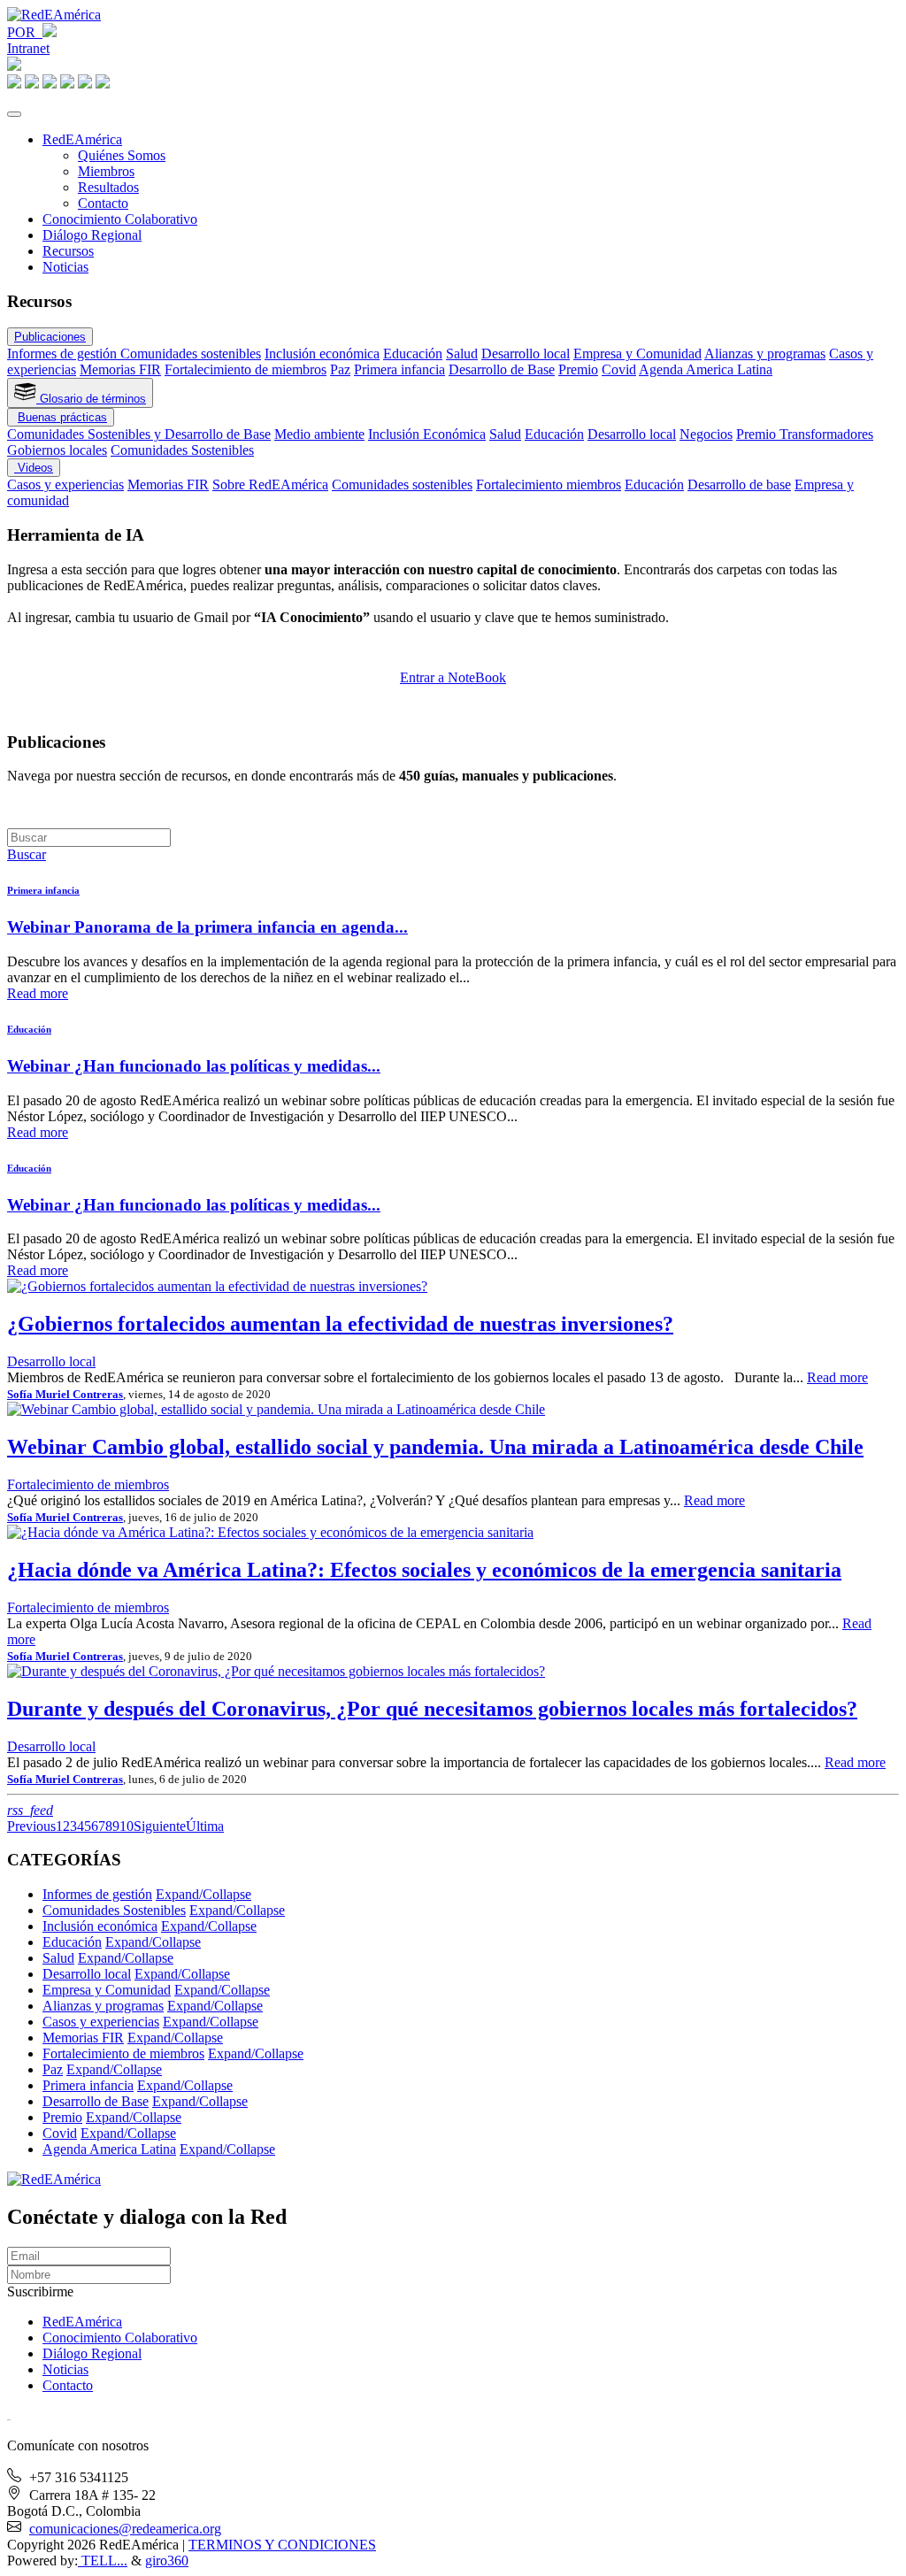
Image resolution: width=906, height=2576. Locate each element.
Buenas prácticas (62, 417)
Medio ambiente (319, 434)
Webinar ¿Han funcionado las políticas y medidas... (194, 1066)
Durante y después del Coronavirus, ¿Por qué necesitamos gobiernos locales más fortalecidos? (432, 1709)
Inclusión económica (322, 354)
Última (205, 1826)
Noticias (65, 267)
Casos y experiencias (65, 484)
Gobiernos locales (57, 450)
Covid (619, 369)
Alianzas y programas (765, 354)
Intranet (28, 48)
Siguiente (160, 1826)
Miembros (106, 171)
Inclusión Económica (427, 434)
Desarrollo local (526, 354)
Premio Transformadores (805, 434)
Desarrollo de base (739, 484)
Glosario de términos (91, 399)
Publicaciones (50, 337)
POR (25, 32)
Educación (413, 354)
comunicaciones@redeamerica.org (125, 2529)
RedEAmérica (82, 139)
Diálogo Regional (92, 235)
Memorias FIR (120, 369)
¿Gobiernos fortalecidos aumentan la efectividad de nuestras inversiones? (340, 1324)
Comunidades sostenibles (191, 354)
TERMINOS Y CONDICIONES (282, 2545)
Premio (578, 369)
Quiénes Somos (122, 155)
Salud (462, 354)
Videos (34, 468)
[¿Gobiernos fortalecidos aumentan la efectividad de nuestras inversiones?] (217, 1286)
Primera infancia (399, 369)
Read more (38, 993)
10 (127, 1826)
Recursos (68, 251)
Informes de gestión (64, 354)
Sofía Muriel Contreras (65, 1394)
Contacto (103, 203)
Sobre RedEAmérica (270, 484)
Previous (31, 1826)
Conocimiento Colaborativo (120, 219)
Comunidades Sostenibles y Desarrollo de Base (139, 434)
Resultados (108, 187)
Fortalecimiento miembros (549, 484)
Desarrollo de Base (502, 369)
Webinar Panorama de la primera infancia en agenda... (207, 927)
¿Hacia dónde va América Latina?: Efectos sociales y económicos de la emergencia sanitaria (424, 1570)
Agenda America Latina (706, 369)
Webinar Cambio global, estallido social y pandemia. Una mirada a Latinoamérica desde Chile (435, 1447)
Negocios (706, 434)
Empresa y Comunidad (637, 354)
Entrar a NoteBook (453, 677)
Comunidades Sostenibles (182, 450)
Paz (340, 369)
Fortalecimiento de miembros (246, 369)
